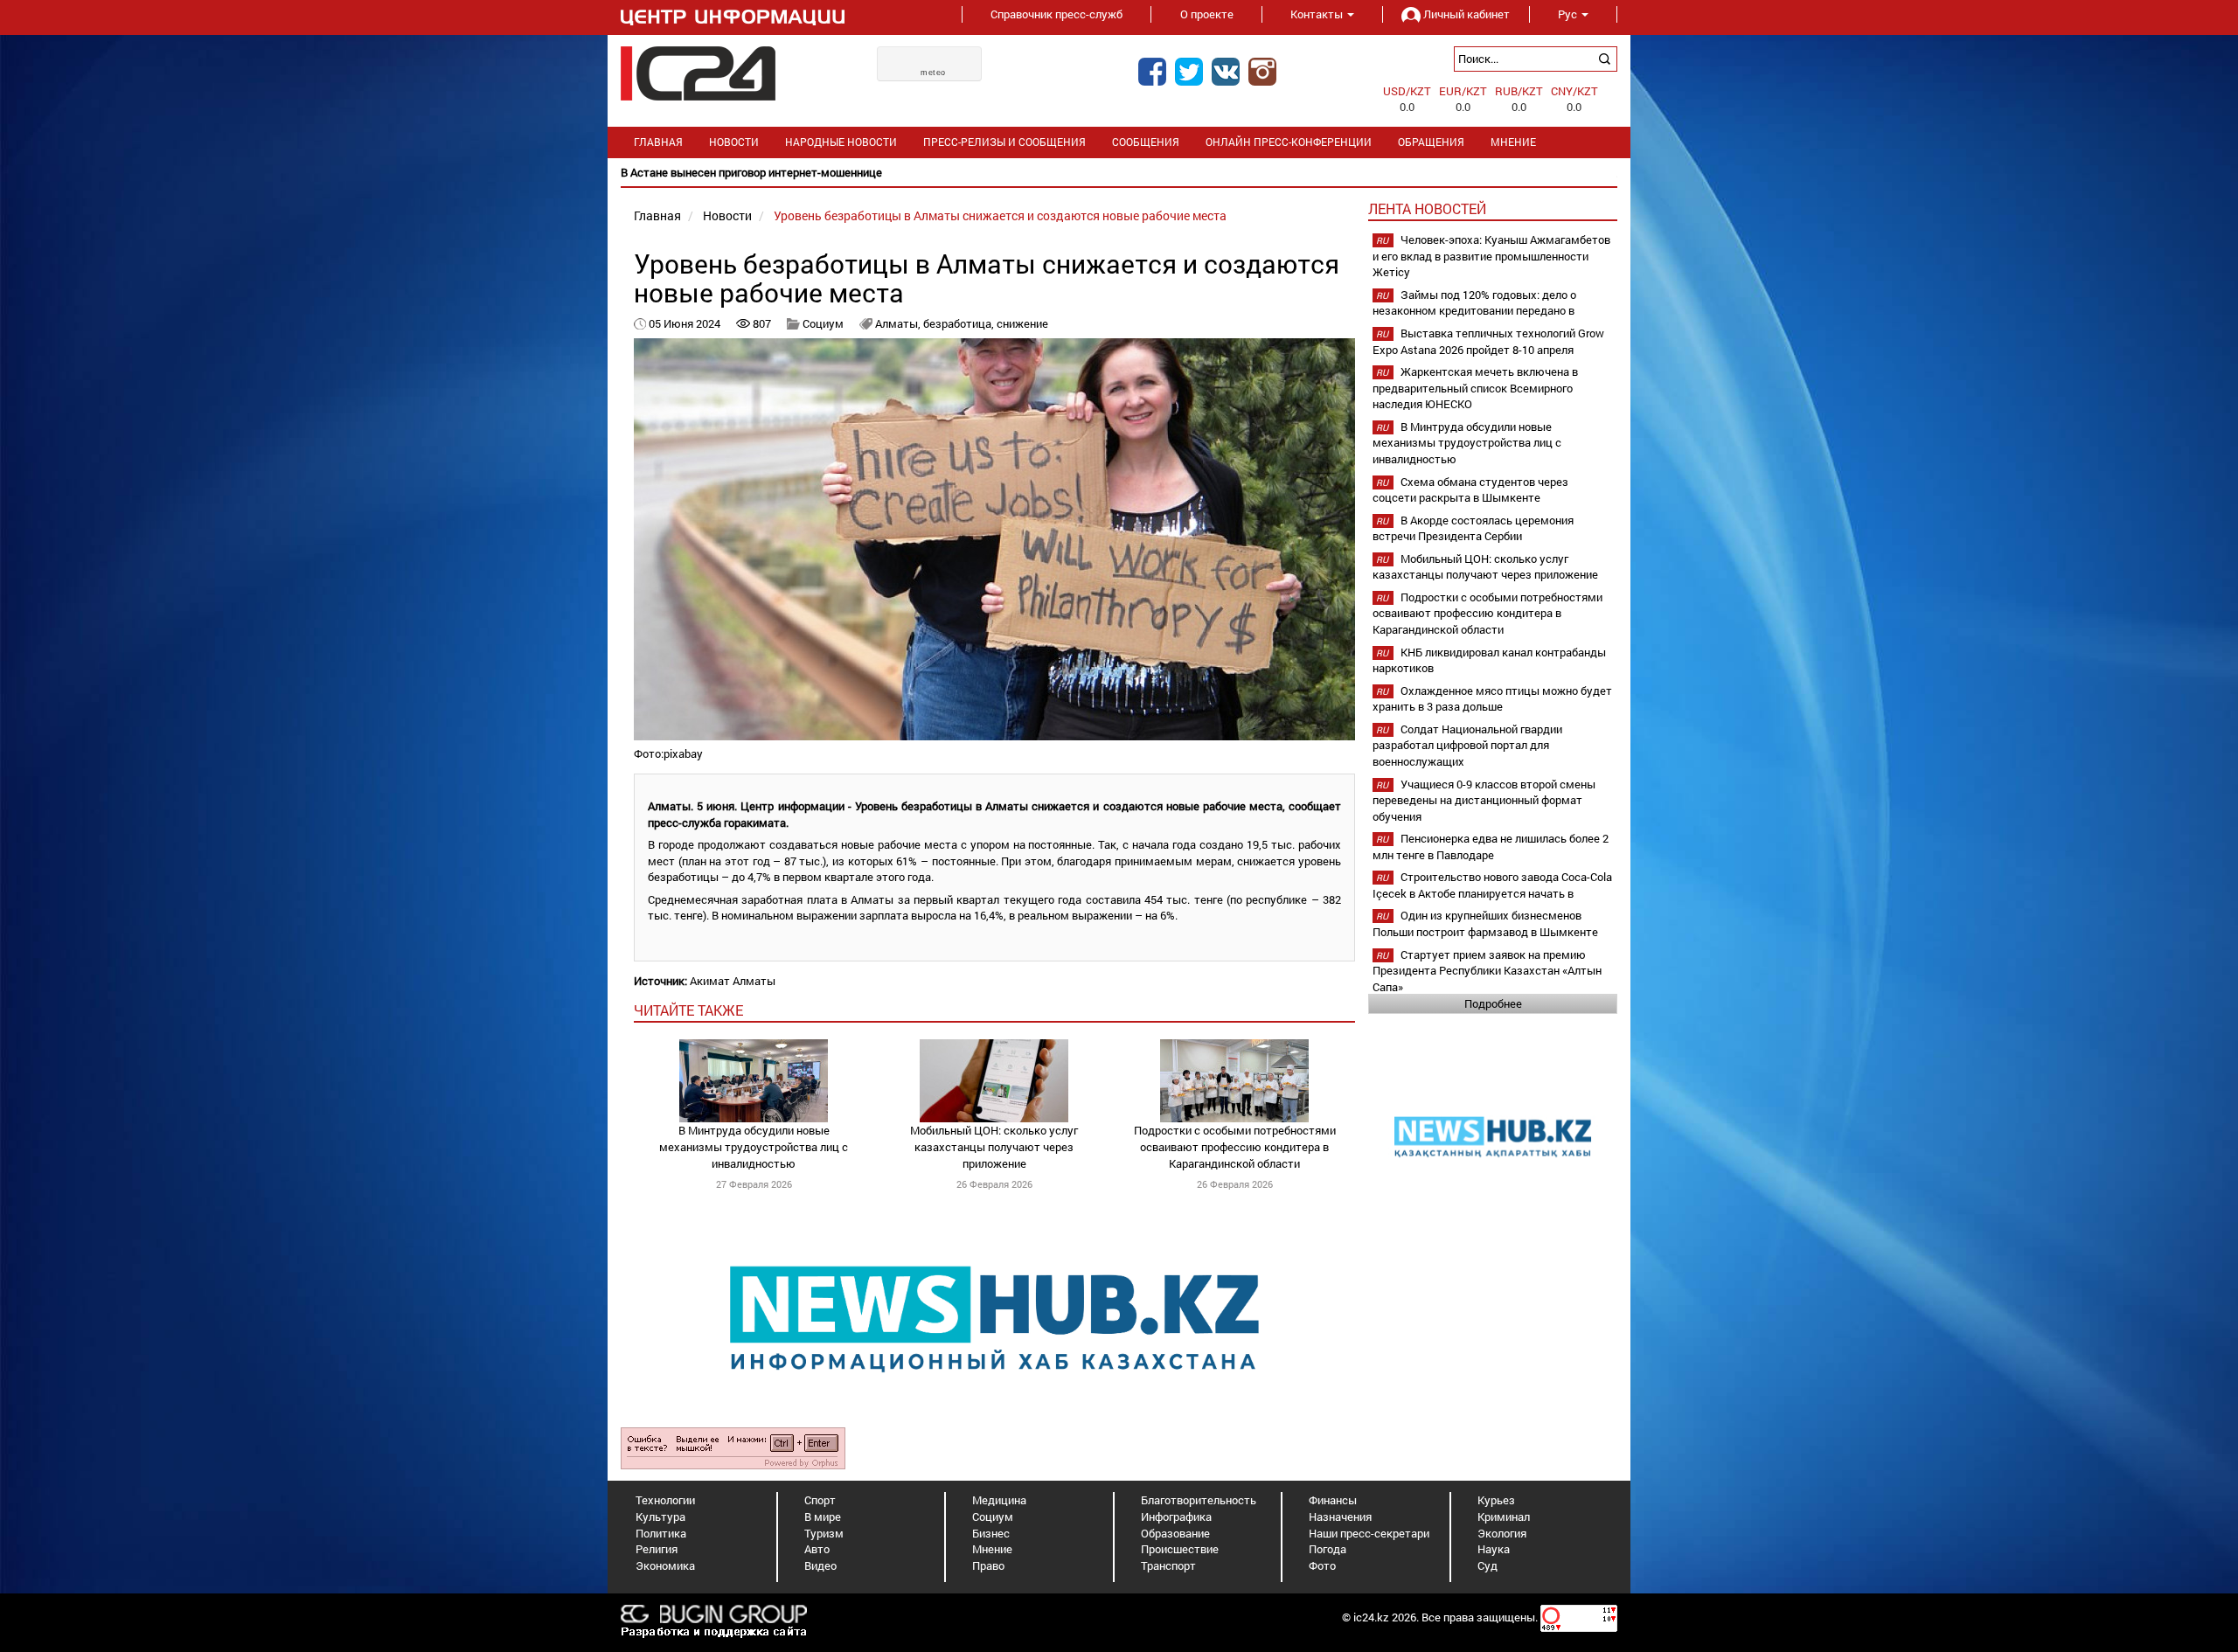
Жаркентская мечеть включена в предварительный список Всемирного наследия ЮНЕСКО (1475, 388)
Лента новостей (1427, 208)
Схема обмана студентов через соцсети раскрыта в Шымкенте (1470, 490)
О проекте (1207, 14)
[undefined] (733, 1447)
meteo (933, 73)
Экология (1502, 1533)
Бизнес (991, 1533)
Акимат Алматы (733, 981)
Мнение (1513, 142)
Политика (661, 1533)
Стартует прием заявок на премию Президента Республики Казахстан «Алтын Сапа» (1487, 971)
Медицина (999, 1500)
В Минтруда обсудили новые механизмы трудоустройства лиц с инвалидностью (754, 1146)
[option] (1119, 173)
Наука (1494, 1549)
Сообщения (1146, 142)
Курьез (1496, 1500)
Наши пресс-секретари (1369, 1533)
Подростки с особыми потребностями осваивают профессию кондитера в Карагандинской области (1235, 1146)
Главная (658, 142)
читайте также (688, 1010)
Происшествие (1180, 1549)
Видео (820, 1565)
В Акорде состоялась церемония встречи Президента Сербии (1473, 528)
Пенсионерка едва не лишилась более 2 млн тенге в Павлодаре (1491, 847)
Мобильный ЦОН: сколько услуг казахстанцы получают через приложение (994, 1146)
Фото (1322, 1565)
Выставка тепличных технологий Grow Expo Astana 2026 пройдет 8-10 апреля (1488, 341)
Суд (1487, 1565)
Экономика (665, 1565)
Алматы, (899, 323)
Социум (823, 323)
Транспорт (1168, 1565)
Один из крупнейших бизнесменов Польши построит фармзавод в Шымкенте (1485, 923)
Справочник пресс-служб (1056, 14)
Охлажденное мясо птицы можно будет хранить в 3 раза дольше (1492, 699)
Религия (657, 1549)
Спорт (820, 1500)
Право (988, 1565)
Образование (1175, 1533)
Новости (734, 142)
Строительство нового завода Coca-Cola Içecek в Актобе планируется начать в (1492, 885)
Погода (1328, 1549)
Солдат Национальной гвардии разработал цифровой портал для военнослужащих (1467, 745)
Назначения (1340, 1517)
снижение (1022, 323)
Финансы (1333, 1500)
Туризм (824, 1533)
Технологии (665, 1500)
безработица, (960, 323)
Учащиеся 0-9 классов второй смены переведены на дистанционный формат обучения (1484, 800)
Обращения (1431, 142)
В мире (823, 1517)
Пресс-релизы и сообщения (1004, 142)
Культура (660, 1517)
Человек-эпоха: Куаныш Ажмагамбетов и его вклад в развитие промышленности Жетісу (1491, 256)
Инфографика (1176, 1517)
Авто (817, 1549)
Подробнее (1493, 1003)
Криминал (1504, 1517)
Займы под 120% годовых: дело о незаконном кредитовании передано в (1474, 303)
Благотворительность (1199, 1500)
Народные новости (841, 142)
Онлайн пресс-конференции (1289, 142)
